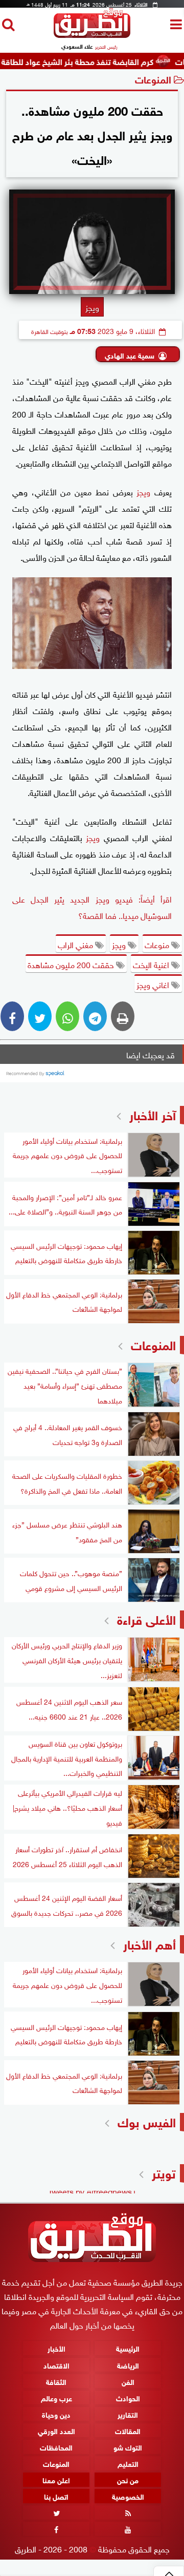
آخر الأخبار (153, 1114)
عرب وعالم (56, 2397)
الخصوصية (128, 2496)
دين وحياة (56, 2414)
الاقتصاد (56, 2364)
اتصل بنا (56, 2496)
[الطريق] (92, 35)
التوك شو (128, 2447)
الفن (128, 2381)
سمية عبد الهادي (130, 355)
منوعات (158, 944)
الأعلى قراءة (146, 1618)
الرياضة (128, 2364)
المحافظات (56, 2447)
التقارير (128, 2414)
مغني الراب (76, 944)
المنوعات (153, 79)
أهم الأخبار (149, 1943)
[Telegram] (95, 1016)
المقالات (128, 2430)
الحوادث (128, 2397)
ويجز (143, 491)
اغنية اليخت (152, 964)
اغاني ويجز (154, 984)
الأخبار (56, 2348)
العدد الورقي (56, 2430)
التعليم (128, 2463)
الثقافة (56, 2381)
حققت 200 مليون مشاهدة (72, 964)
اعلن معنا (56, 2479)
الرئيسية (128, 2348)
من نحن (128, 2479)
